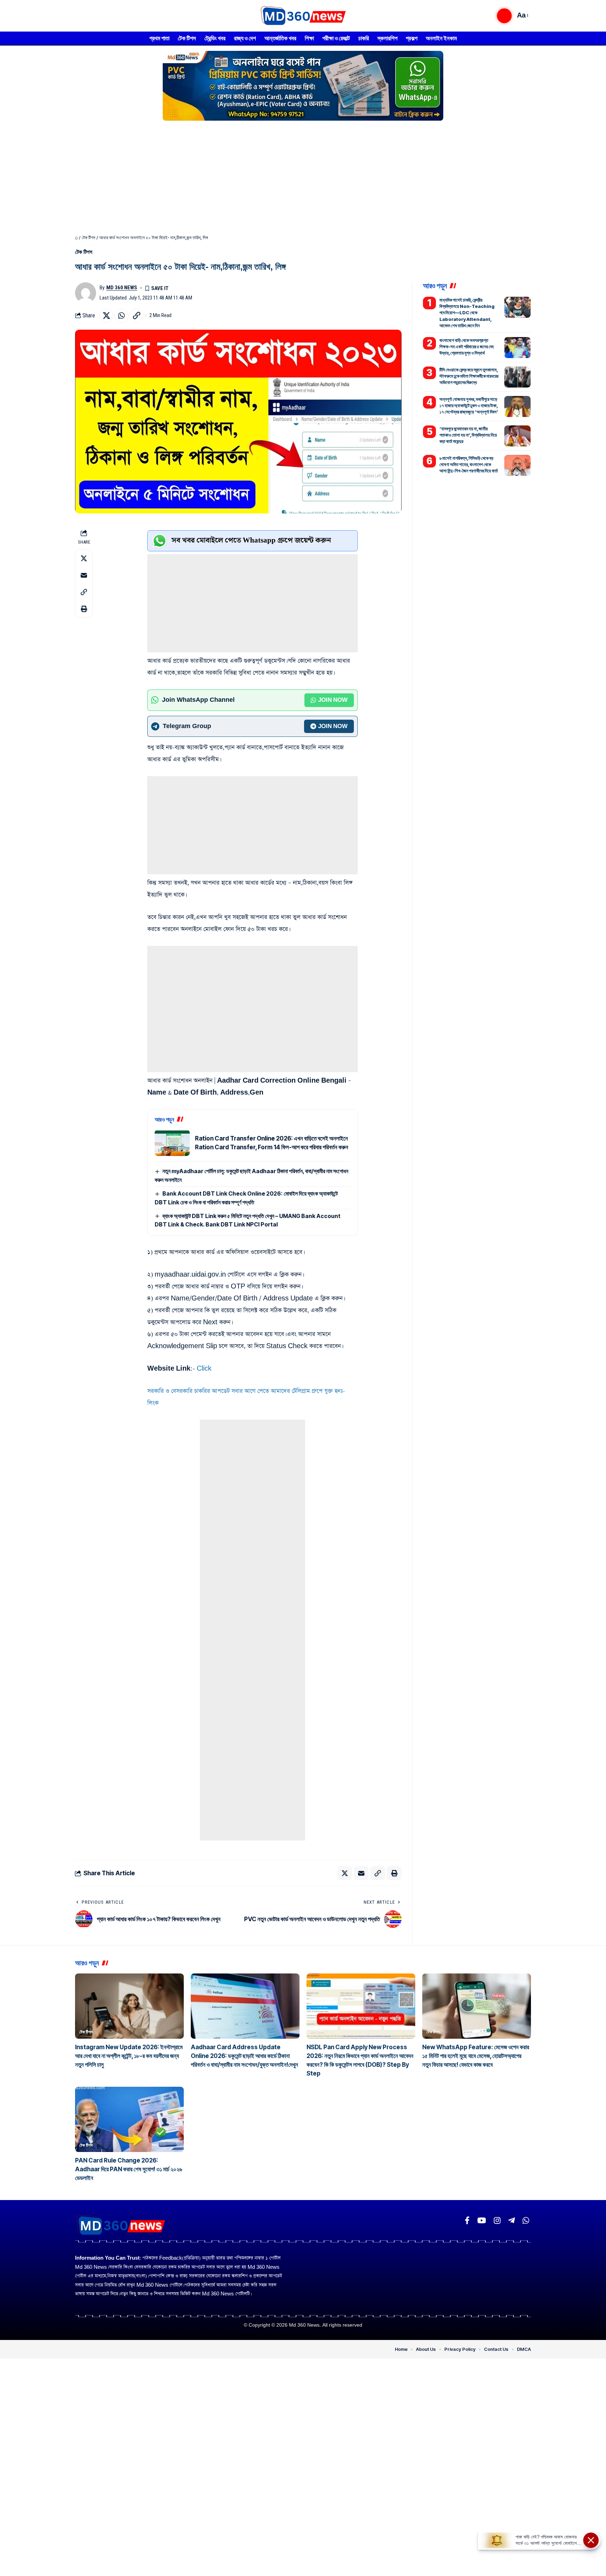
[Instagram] (497, 2221)
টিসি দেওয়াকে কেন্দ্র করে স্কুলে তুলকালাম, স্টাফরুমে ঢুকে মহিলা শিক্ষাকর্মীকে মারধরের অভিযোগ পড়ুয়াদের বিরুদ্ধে (469, 376)
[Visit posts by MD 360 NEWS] (86, 293)
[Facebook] (467, 2221)
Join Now (333, 700)
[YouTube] (482, 2221)
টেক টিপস (89, 238)
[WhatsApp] (526, 2221)
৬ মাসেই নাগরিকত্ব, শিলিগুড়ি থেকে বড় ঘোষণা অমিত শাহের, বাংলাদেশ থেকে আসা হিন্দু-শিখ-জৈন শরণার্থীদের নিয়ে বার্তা (469, 464)
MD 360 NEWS (122, 288)
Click (204, 1369)
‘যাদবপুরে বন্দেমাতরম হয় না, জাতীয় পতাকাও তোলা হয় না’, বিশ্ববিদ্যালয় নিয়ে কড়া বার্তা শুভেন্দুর (468, 435)
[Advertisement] (303, 175)
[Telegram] (511, 2221)
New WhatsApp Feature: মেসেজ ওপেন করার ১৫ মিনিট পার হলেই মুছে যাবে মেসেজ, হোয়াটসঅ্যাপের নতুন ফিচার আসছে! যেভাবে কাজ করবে (476, 2056)
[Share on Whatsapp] (121, 316)
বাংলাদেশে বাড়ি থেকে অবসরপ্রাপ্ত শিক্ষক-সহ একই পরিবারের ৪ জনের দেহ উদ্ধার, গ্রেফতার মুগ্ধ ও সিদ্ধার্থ (467, 347)
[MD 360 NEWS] (303, 16)
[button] (504, 16)
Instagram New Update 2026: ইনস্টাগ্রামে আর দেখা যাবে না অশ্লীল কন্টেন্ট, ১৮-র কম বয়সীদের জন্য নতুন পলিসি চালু (129, 2056)
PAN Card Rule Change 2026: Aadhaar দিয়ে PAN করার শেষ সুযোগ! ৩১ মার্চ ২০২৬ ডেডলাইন (129, 2169)
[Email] (84, 575)
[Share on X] (106, 316)
